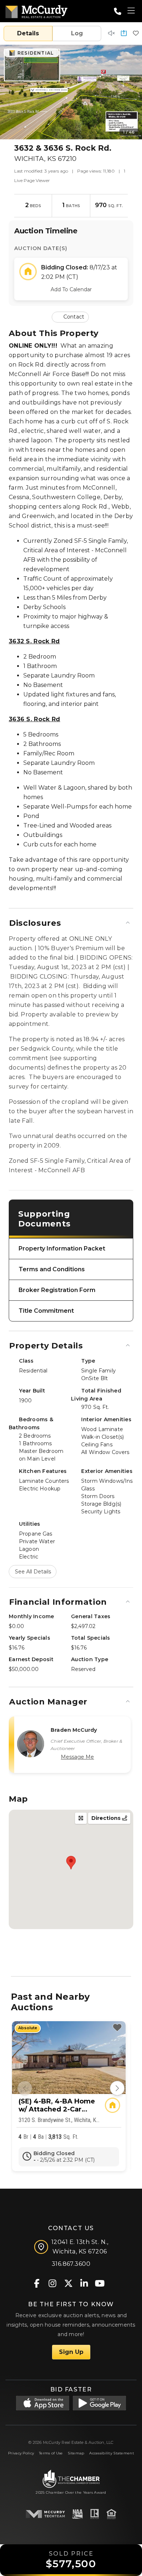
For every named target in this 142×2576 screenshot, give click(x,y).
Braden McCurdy (74, 1730)
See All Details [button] (33, 1572)
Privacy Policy (21, 2453)
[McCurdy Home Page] (36, 10)
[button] (124, 34)
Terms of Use (51, 2453)
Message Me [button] (77, 1757)
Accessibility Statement (112, 2453)
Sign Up (71, 2352)
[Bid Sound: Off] (111, 34)
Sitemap (76, 2453)
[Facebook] (37, 2283)
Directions (107, 1818)
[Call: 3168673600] (118, 11)
